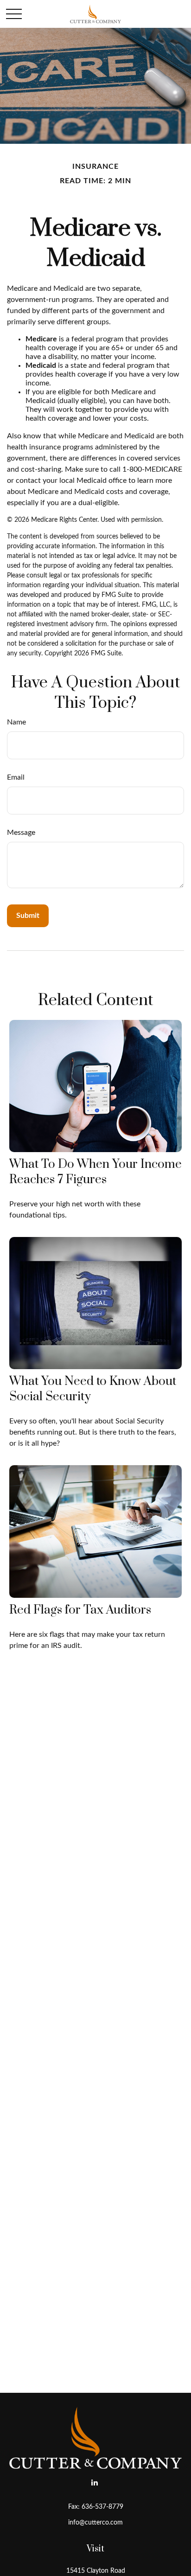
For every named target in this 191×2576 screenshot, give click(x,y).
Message (21, 833)
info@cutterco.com (95, 2523)
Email (16, 777)
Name (16, 722)
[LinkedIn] (95, 2482)
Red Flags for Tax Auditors (80, 1610)
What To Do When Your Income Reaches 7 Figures (95, 1172)
